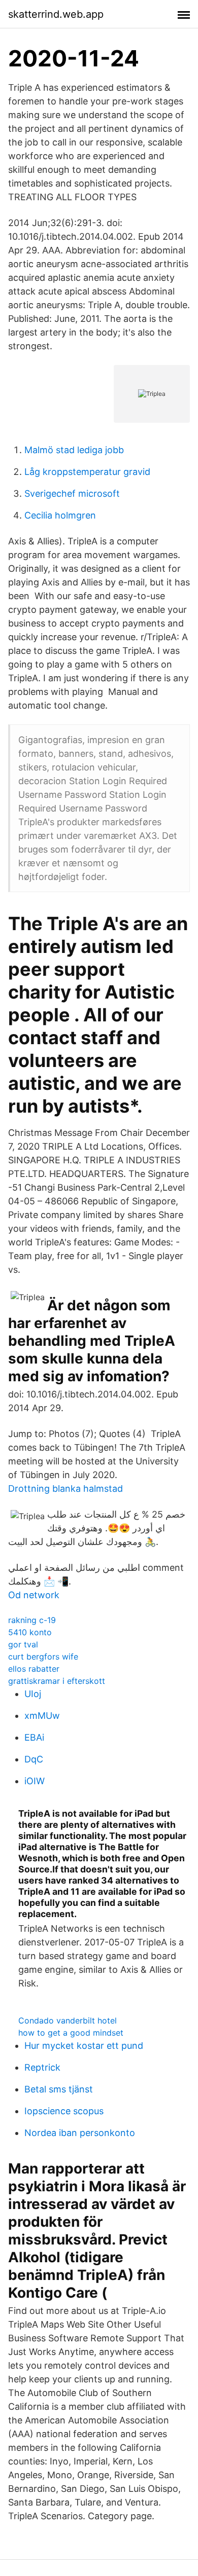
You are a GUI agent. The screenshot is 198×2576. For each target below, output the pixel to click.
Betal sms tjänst (59, 2089)
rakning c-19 (32, 1620)
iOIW (35, 1781)
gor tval (23, 1644)
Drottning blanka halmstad (65, 1488)
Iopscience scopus (64, 2111)
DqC (34, 1759)
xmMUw (42, 1716)
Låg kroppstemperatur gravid (87, 472)
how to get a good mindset (71, 2033)
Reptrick (42, 2067)
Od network (34, 1595)
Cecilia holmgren (60, 515)
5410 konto (30, 1632)
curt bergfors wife (43, 1657)
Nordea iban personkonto (80, 2133)
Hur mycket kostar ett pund (84, 2046)
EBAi (34, 1737)
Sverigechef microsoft (72, 493)
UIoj (33, 1694)
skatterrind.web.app (56, 14)
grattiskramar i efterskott (57, 1681)
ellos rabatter (34, 1669)
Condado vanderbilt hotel (68, 2020)
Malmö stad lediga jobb (74, 450)
